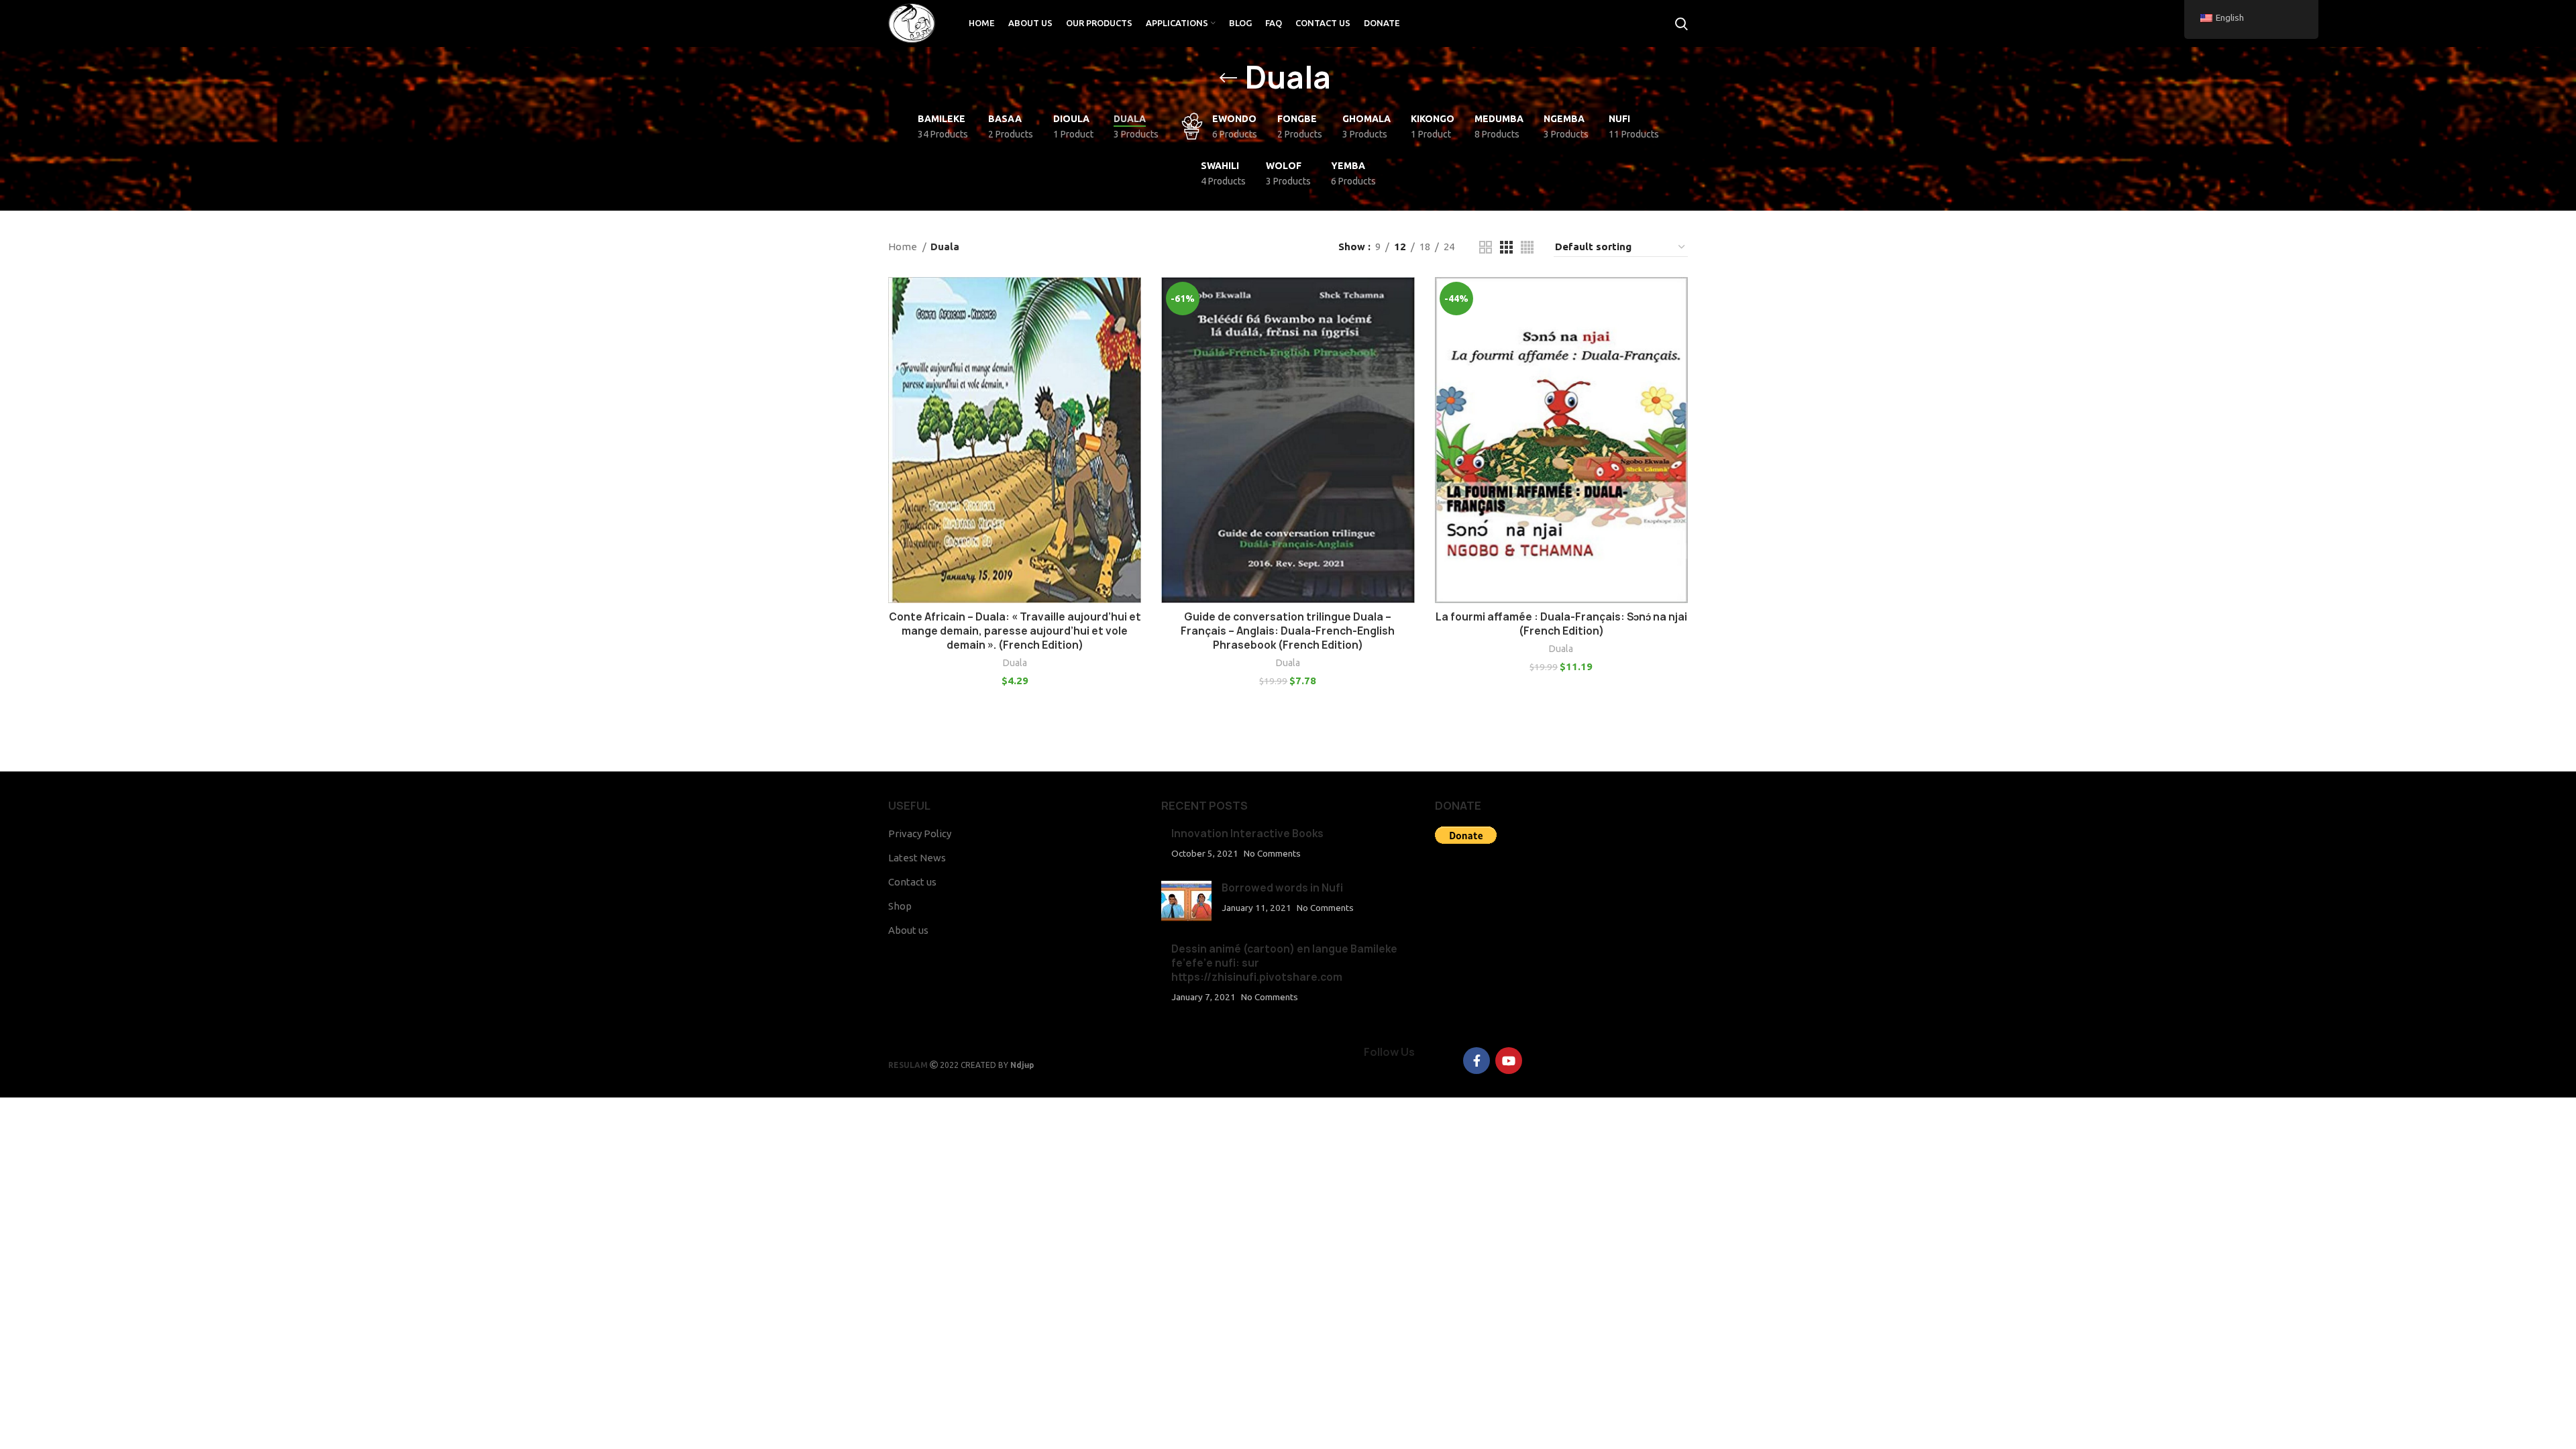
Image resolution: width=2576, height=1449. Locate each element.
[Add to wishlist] (1131, 359)
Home (904, 247)
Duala (1015, 663)
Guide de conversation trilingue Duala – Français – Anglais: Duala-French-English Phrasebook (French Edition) (1288, 631)
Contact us (912, 882)
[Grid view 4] (1527, 247)
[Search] (1681, 23)
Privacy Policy (920, 834)
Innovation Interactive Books (1247, 834)
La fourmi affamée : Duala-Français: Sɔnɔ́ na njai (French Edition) (1561, 624)
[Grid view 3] (1506, 247)
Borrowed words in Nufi (1282, 888)
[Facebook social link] (1477, 1061)
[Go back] (1228, 78)
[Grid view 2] (1486, 247)
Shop (900, 906)
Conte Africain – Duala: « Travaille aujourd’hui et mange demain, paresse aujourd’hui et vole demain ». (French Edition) (1015, 631)
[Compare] (1131, 299)
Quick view (1131, 329)
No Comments (1272, 853)
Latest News (917, 858)
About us (908, 930)
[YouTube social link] (1509, 1061)
